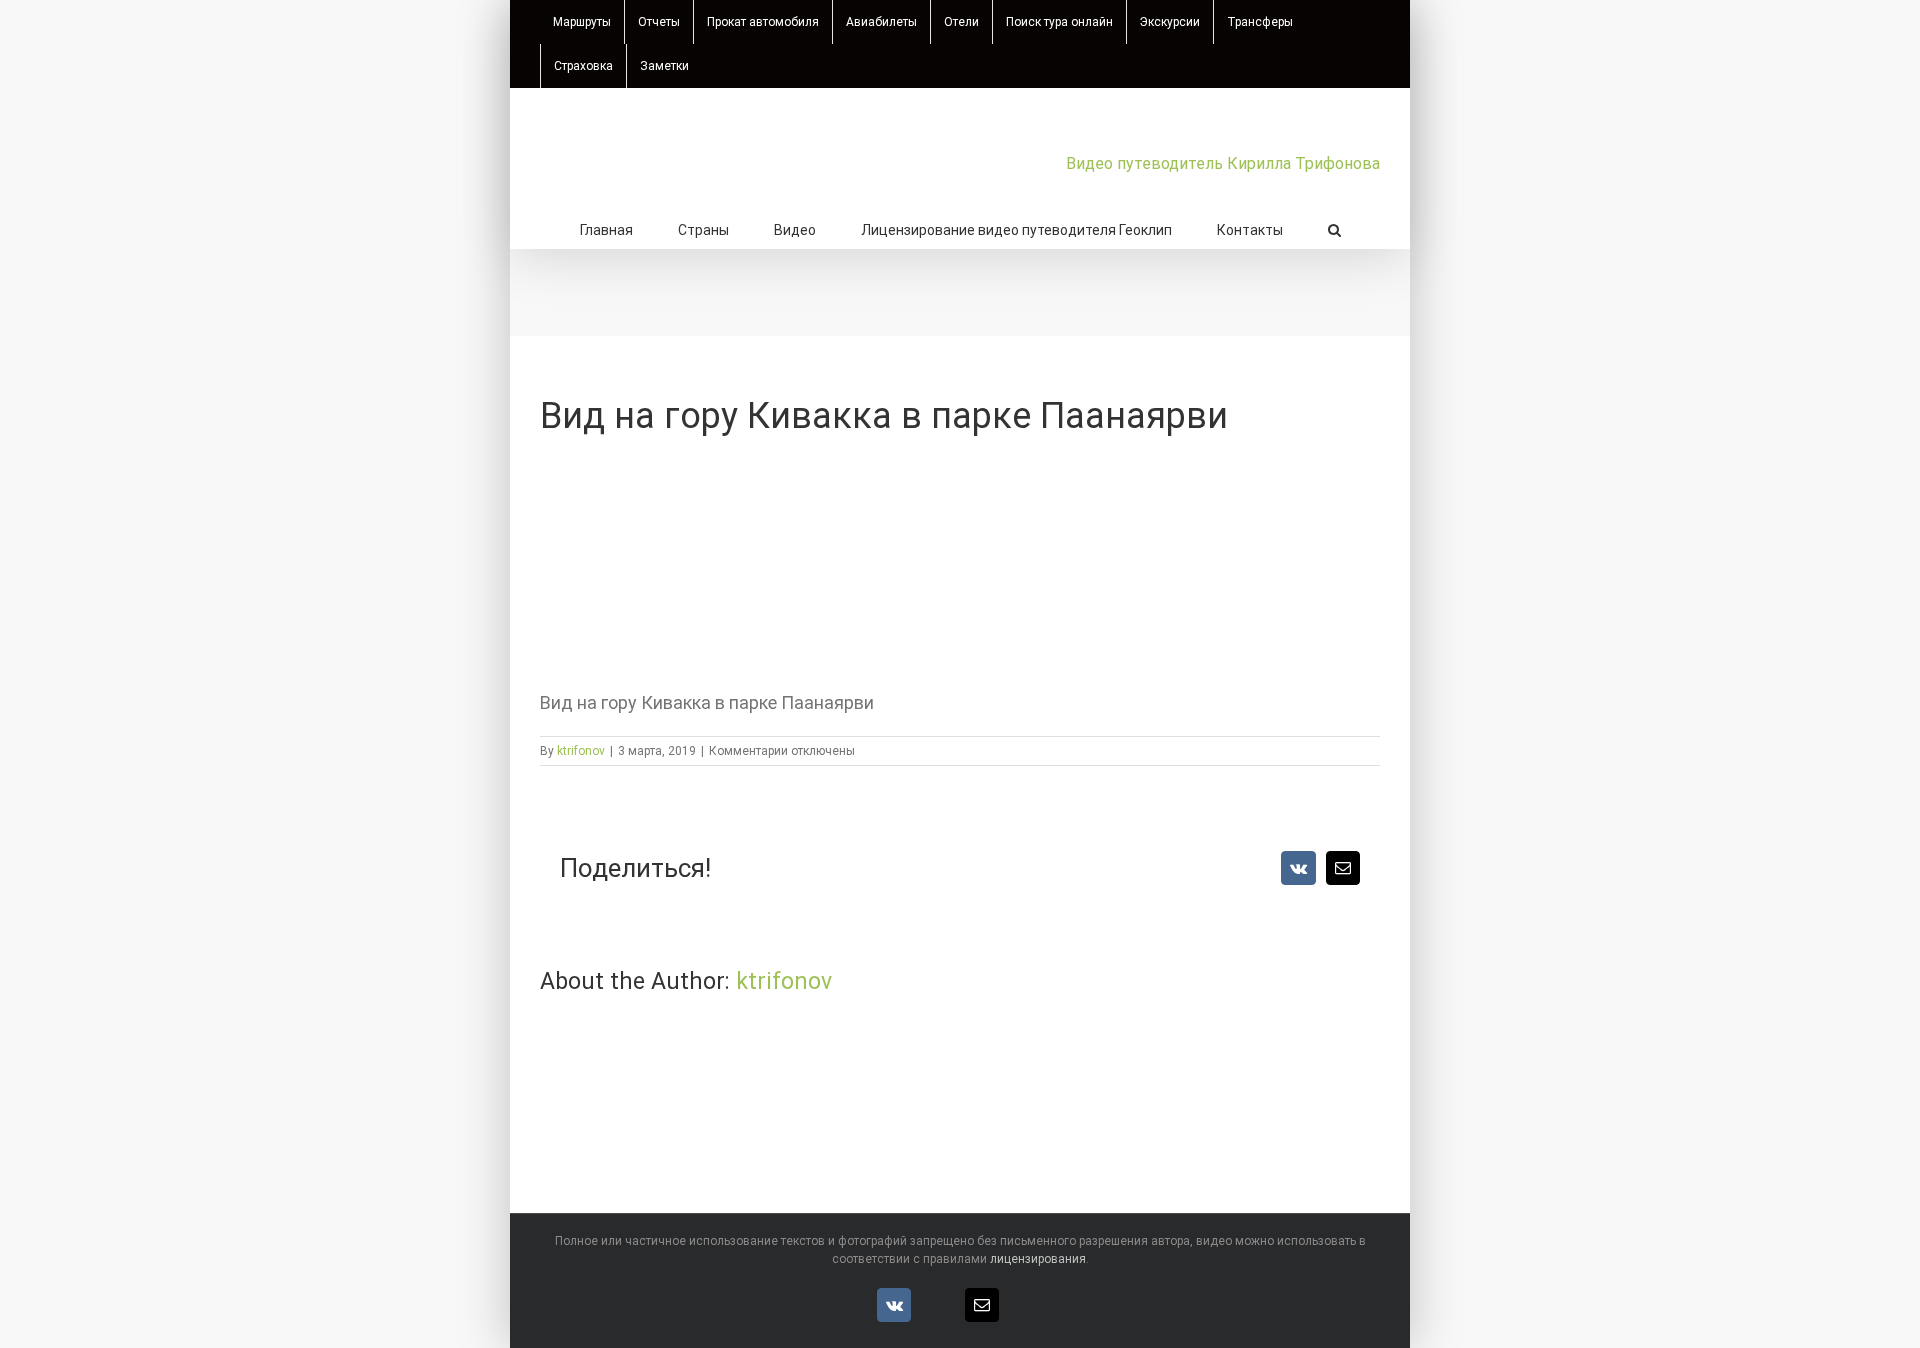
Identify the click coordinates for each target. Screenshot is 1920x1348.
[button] (1334, 228)
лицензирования (1038, 1259)
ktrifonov (581, 751)
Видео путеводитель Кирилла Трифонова (1223, 163)
